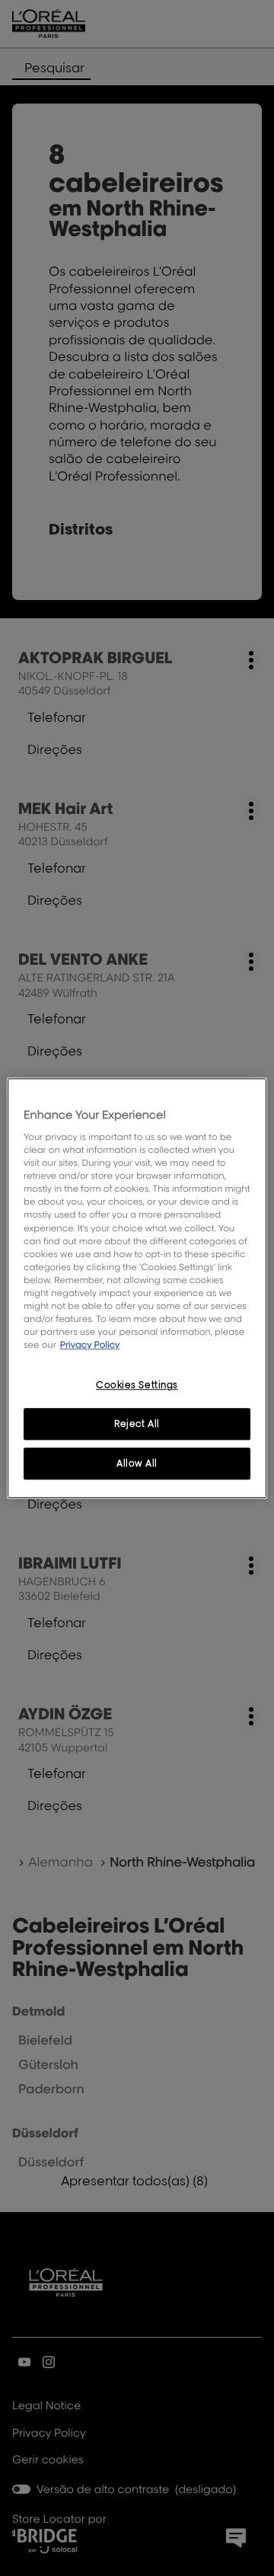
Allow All (137, 1463)
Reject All (137, 1424)
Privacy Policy (90, 1344)
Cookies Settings (137, 1385)
